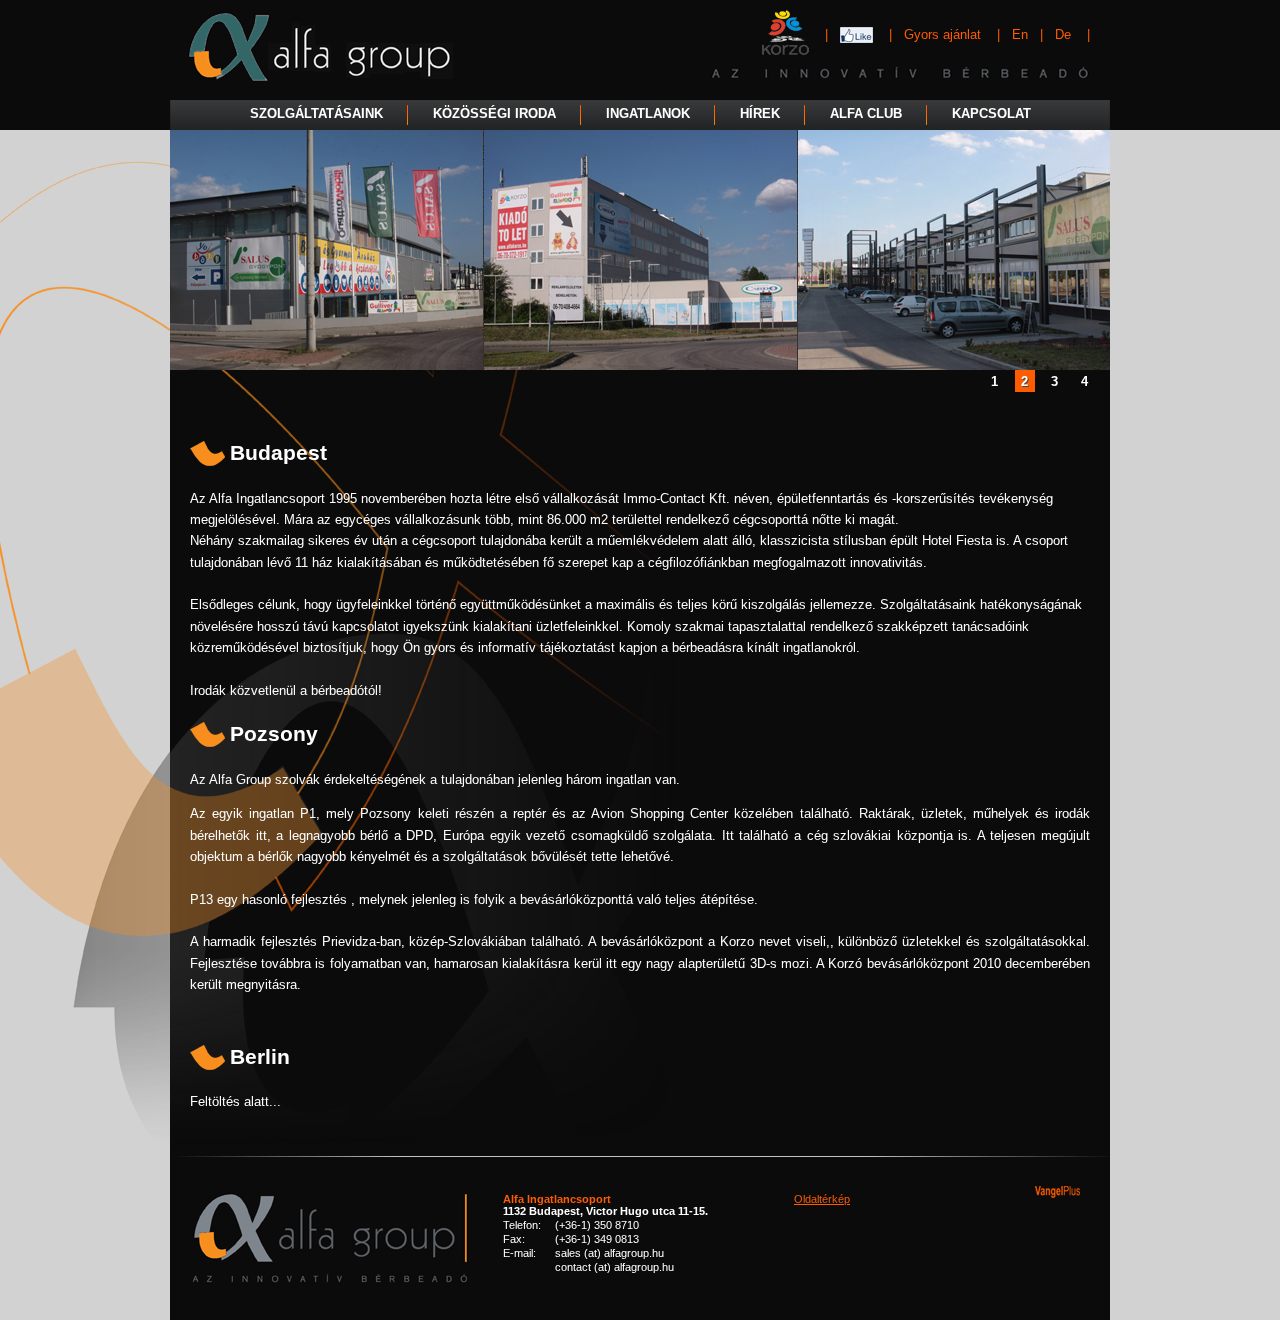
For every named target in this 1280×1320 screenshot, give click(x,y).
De (1063, 34)
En (1020, 34)
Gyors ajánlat (944, 34)
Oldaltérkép (822, 1199)
